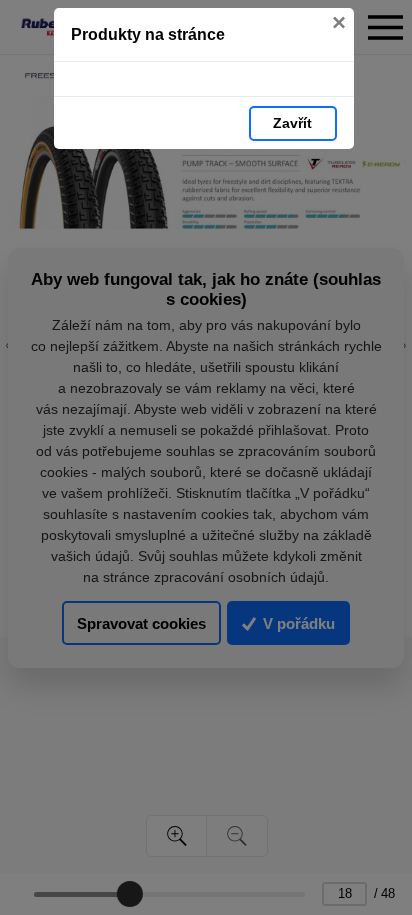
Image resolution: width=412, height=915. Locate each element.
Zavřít (292, 123)
